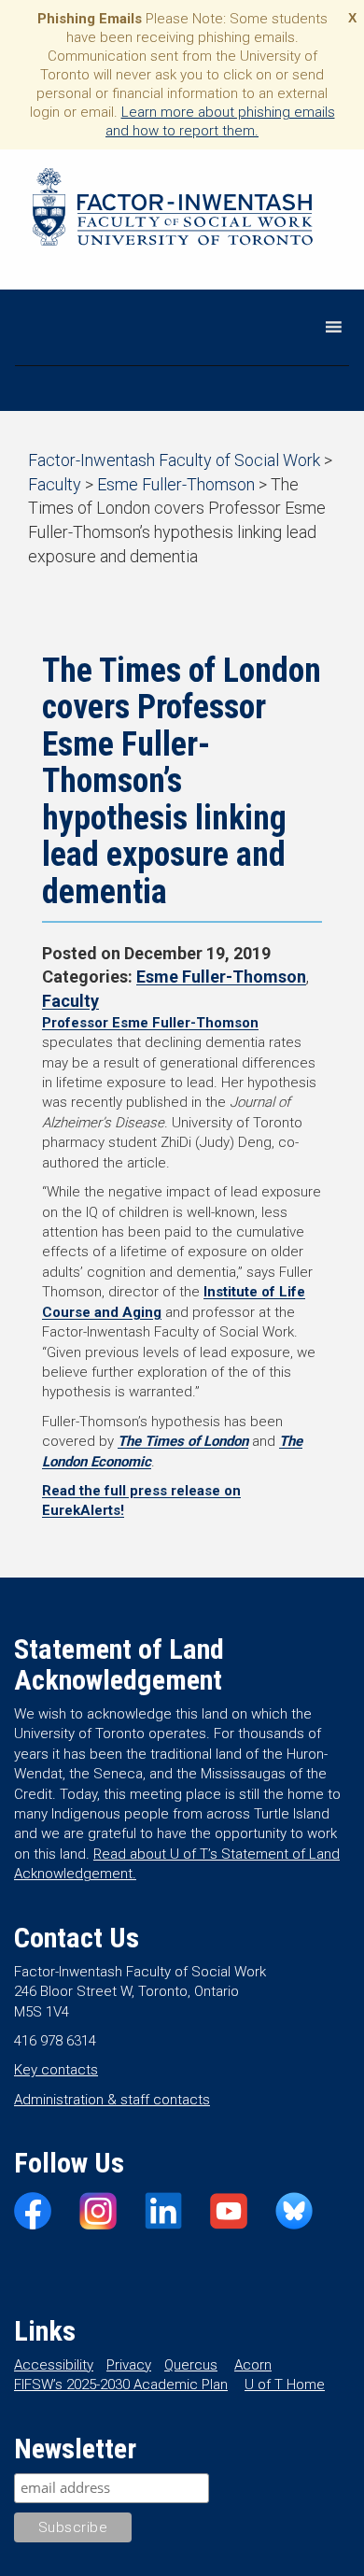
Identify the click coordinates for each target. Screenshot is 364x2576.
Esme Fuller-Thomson (221, 977)
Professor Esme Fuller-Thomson (150, 1023)
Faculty (70, 1001)
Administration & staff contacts (112, 2100)
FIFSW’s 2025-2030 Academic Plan (121, 2385)
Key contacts (56, 2070)
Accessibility (54, 2365)
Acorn (253, 2365)
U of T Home (285, 2385)
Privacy (129, 2365)
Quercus (191, 2365)
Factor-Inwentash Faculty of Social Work (173, 210)
